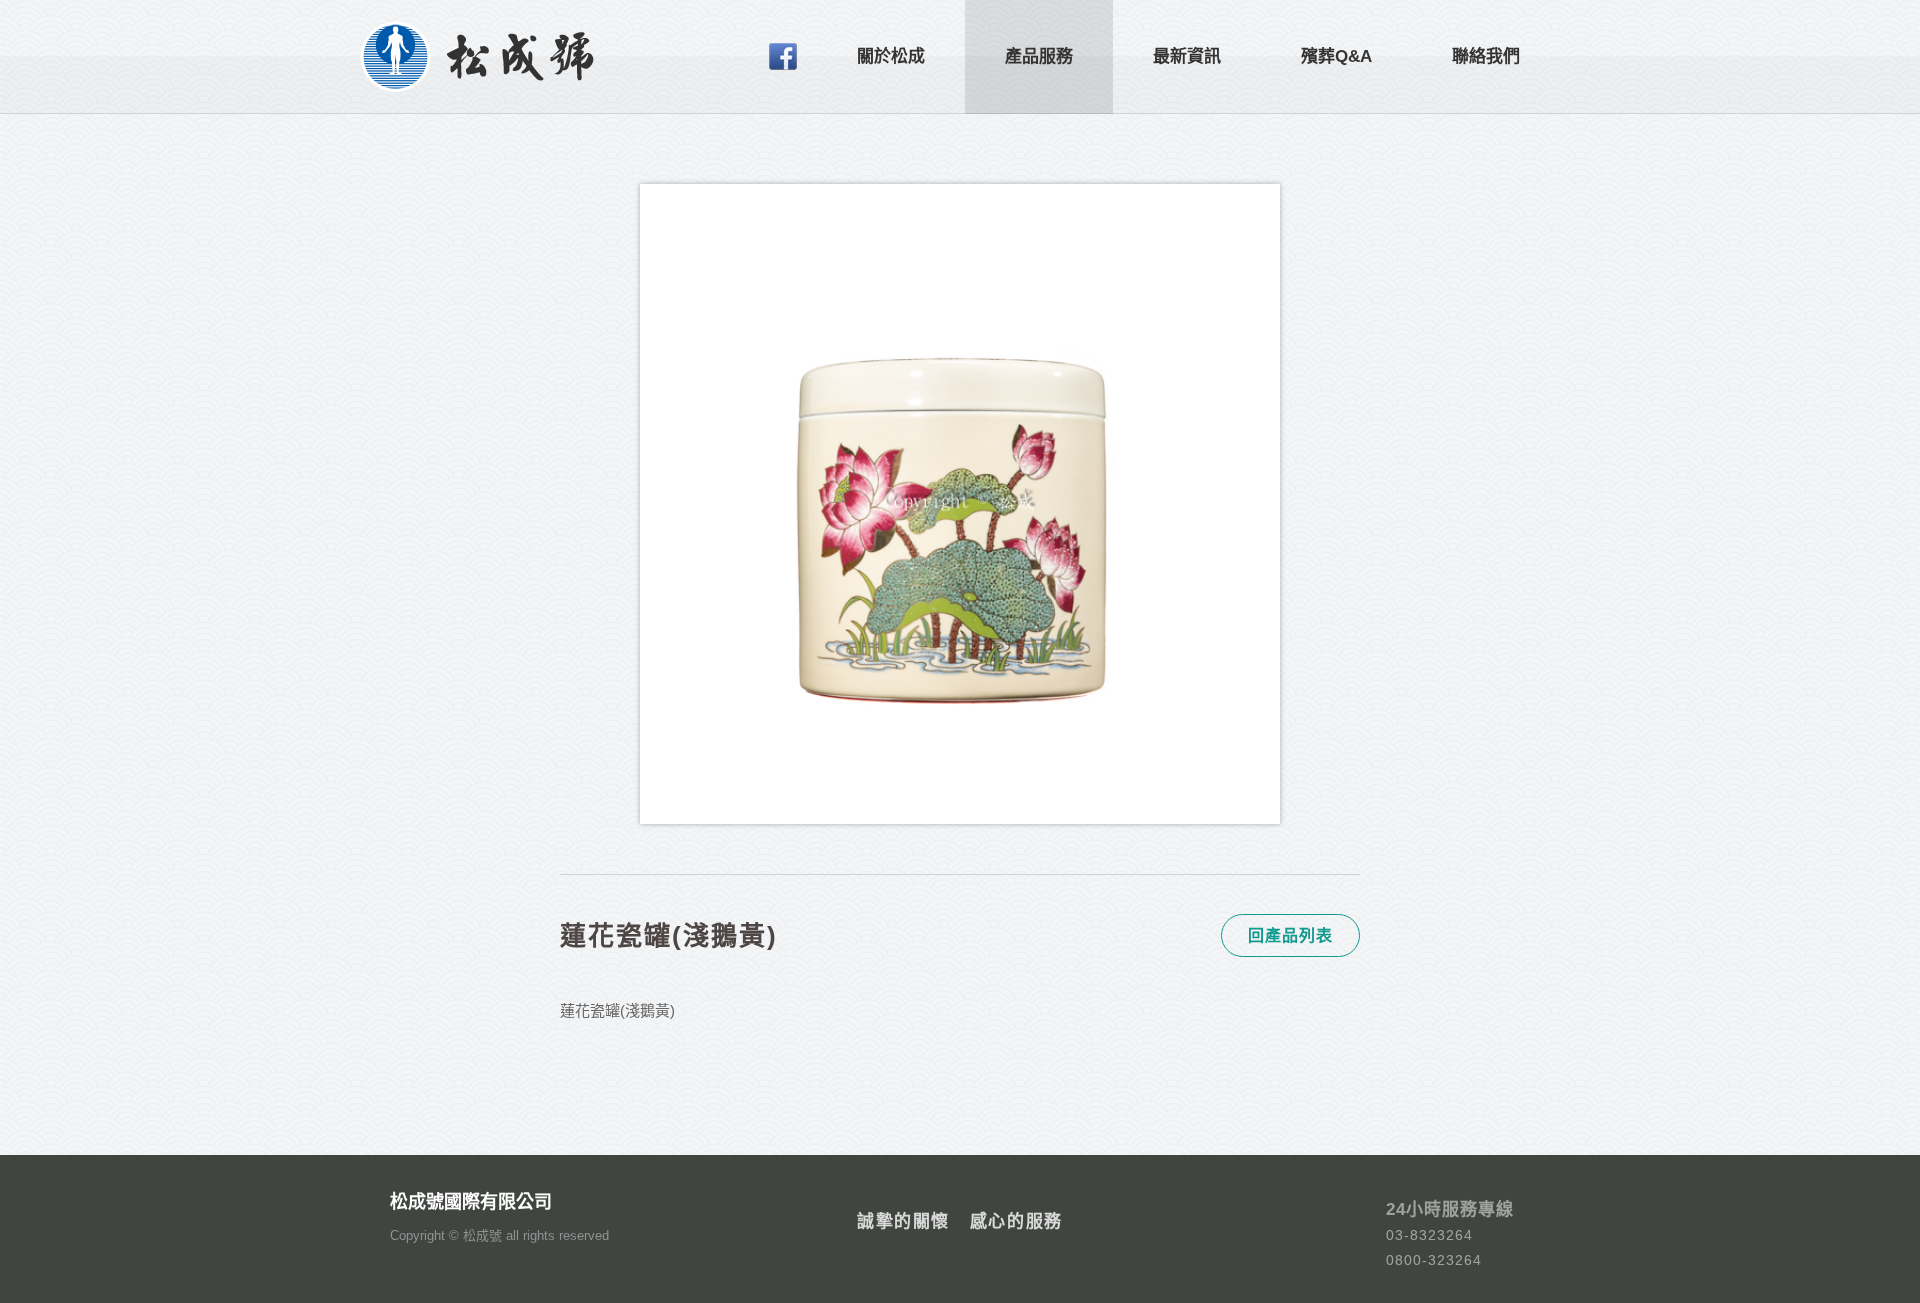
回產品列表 (1290, 935)
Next (1317, 532)
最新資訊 (1187, 56)
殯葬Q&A (1336, 56)
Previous (611, 532)
